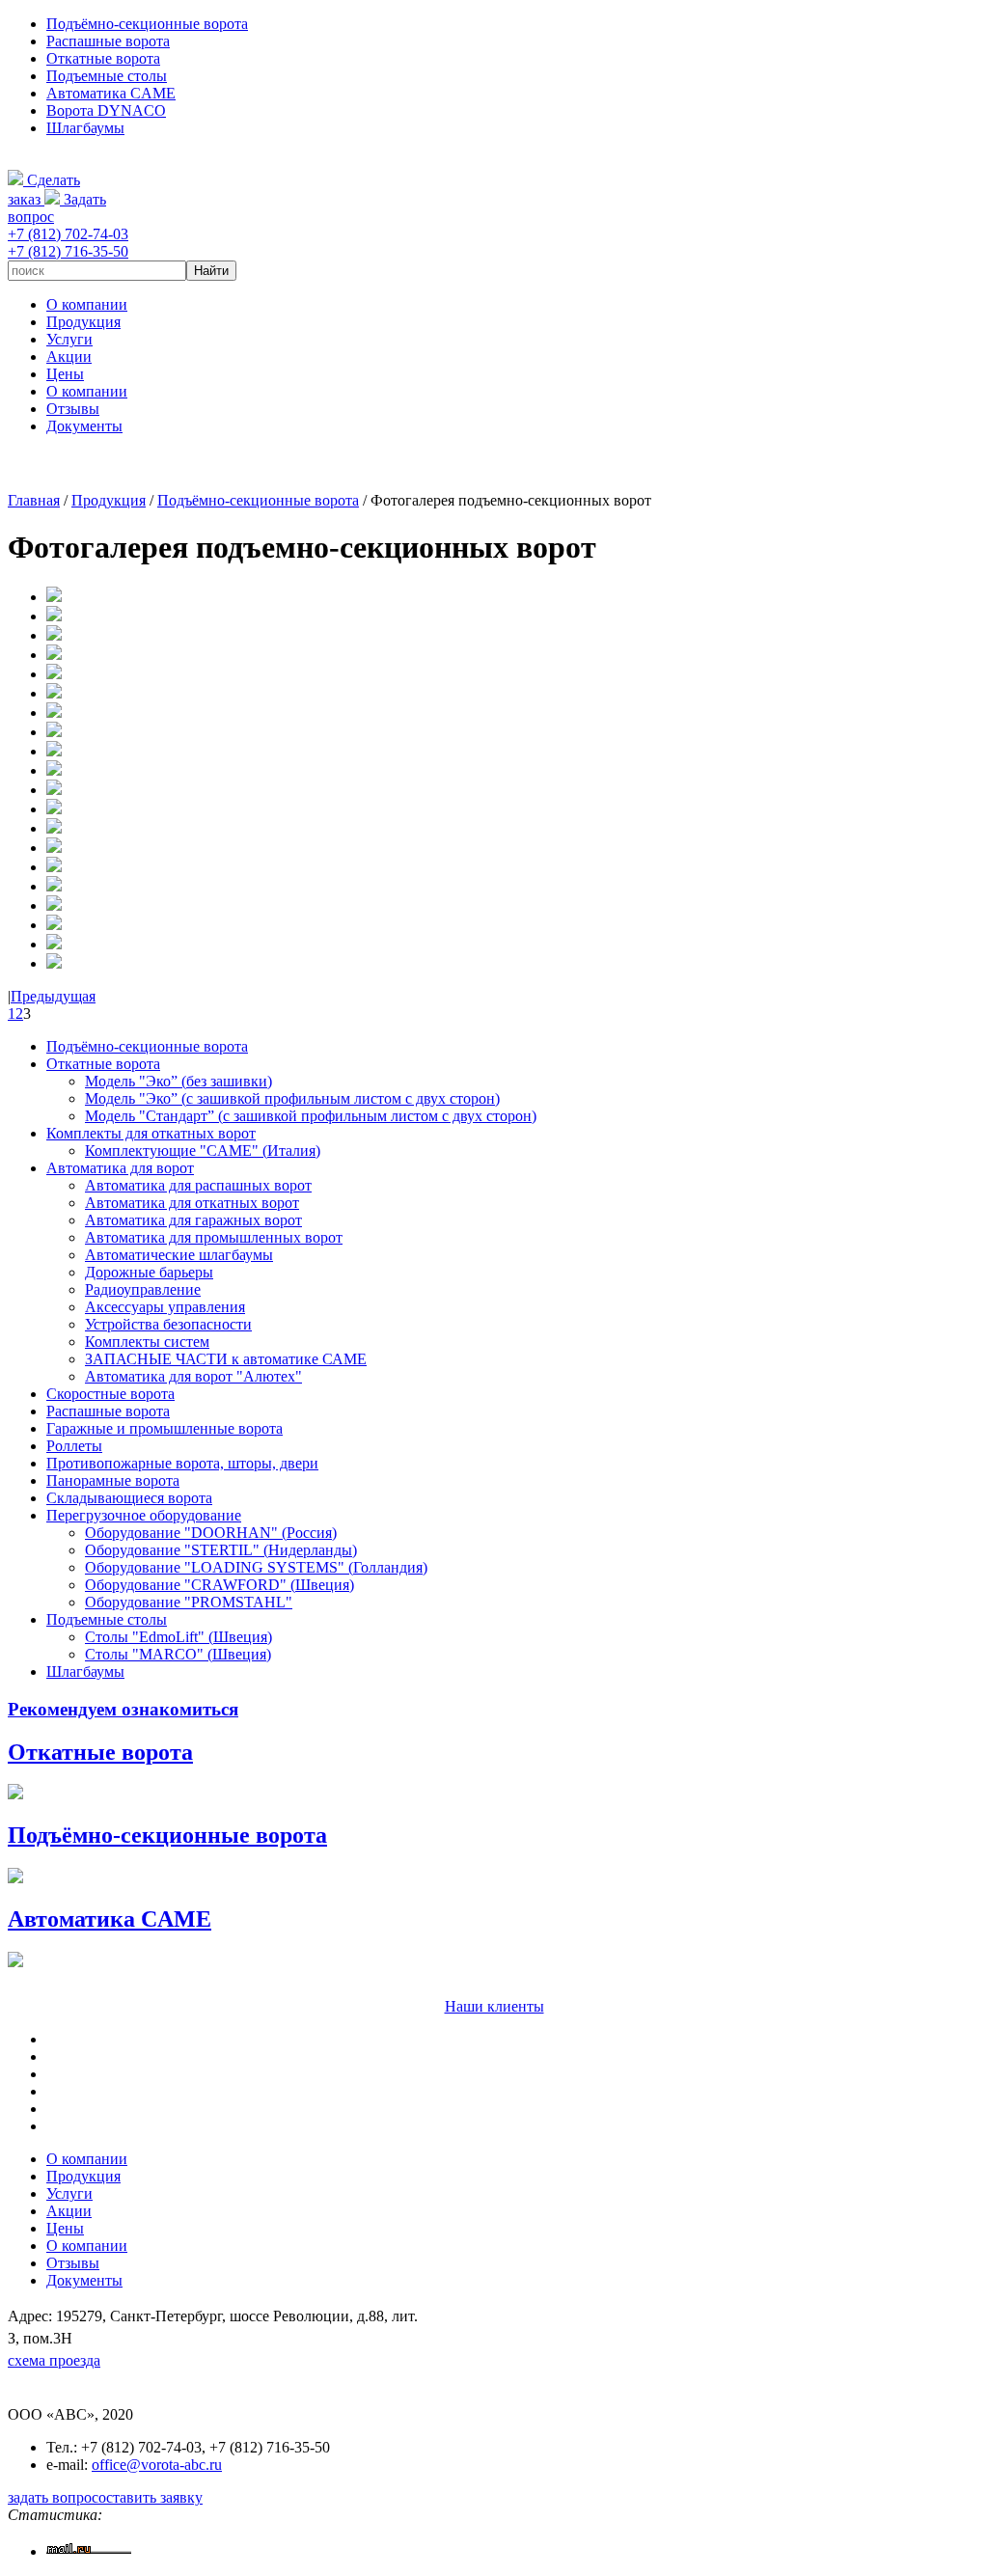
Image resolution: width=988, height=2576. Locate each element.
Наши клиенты (494, 2006)
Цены (65, 374)
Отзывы (73, 409)
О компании (87, 304)
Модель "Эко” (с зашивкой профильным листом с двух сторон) (292, 1098)
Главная (34, 500)
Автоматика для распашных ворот (198, 1185)
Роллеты (74, 1446)
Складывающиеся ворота (129, 1498)
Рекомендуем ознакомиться (123, 1709)
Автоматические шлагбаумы (179, 1255)
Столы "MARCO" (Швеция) (178, 1654)
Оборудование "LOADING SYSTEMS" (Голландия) (256, 1567)
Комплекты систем (147, 1342)
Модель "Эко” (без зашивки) (178, 1081)
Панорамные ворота (113, 1480)
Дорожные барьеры (149, 1272)
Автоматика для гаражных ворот (193, 1220)
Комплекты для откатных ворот (151, 1133)
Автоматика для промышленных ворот (214, 1237)
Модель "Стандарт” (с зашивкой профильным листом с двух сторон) (311, 1116)
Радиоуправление (143, 1289)
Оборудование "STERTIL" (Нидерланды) (221, 1550)
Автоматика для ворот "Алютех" (193, 1376)
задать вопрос (53, 2497)
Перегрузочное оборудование (144, 1515)
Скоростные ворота (110, 1394)
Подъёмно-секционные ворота (147, 24)
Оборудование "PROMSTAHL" (189, 1602)
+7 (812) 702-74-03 (68, 234)
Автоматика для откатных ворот (192, 1203)
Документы (84, 426)
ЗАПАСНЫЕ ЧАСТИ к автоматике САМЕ (226, 1359)
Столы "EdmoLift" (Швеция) (178, 1637)
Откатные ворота (103, 58)
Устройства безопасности (168, 1324)
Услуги (69, 339)
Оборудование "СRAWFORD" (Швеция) (220, 1585)
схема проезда (54, 2360)
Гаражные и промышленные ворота (165, 1428)
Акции (69, 356)
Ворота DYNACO (106, 110)
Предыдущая (53, 996)
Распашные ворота (108, 41)
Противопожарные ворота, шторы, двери (182, 1463)
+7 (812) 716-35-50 (68, 251)
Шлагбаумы (85, 128)
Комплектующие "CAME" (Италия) (203, 1151)
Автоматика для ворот (120, 1168)
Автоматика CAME (111, 93)
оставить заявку (151, 2497)
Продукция (83, 322)
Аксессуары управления (165, 1307)
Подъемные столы (107, 76)
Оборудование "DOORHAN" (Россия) (211, 1533)
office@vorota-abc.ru (157, 2465)
